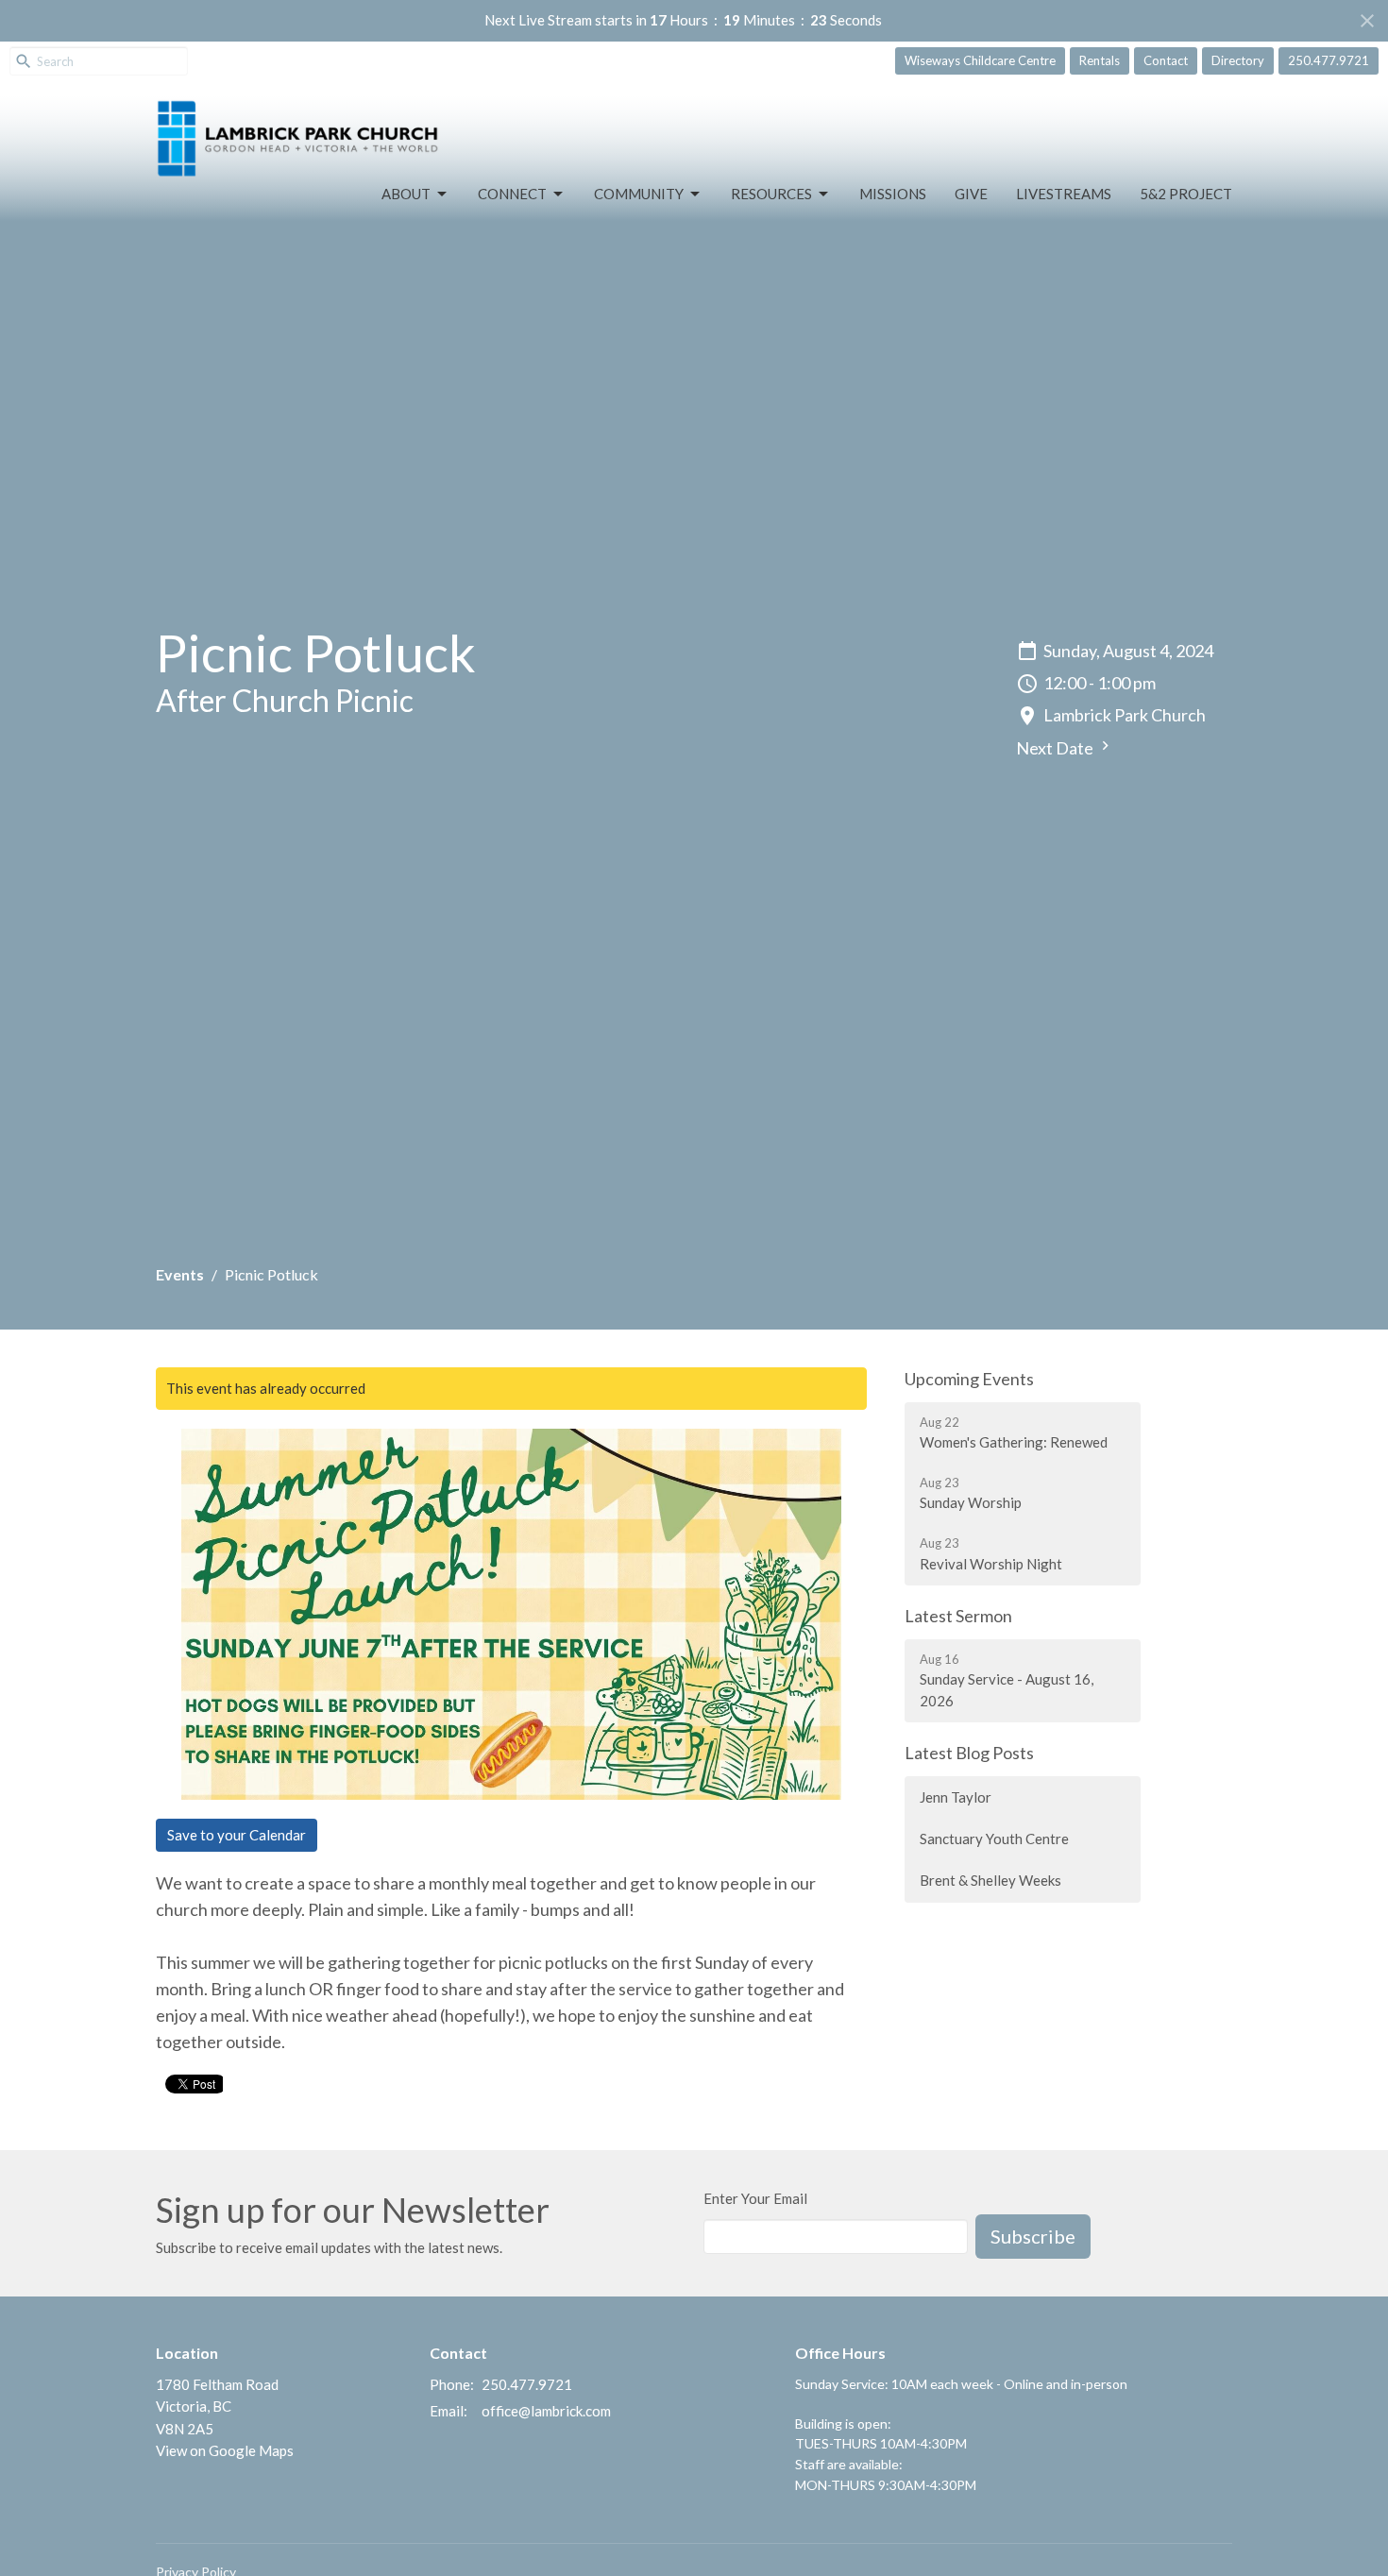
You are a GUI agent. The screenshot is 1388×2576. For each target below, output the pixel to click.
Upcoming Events (969, 1379)
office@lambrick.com (546, 2411)
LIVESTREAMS (1064, 194)
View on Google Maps (225, 2450)
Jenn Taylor (956, 1797)
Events (180, 1274)
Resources (771, 194)
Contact (1166, 60)
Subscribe (1033, 2236)
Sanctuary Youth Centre (994, 1839)
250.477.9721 (1329, 60)
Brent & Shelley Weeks (990, 1880)
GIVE (971, 194)
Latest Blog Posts (969, 1753)
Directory (1238, 60)
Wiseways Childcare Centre (980, 60)
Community (639, 194)
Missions (893, 194)
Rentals (1100, 60)
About (406, 194)
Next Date (1056, 748)
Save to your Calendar (237, 1835)
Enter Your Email (755, 2198)
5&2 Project (1186, 194)
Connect (512, 194)
